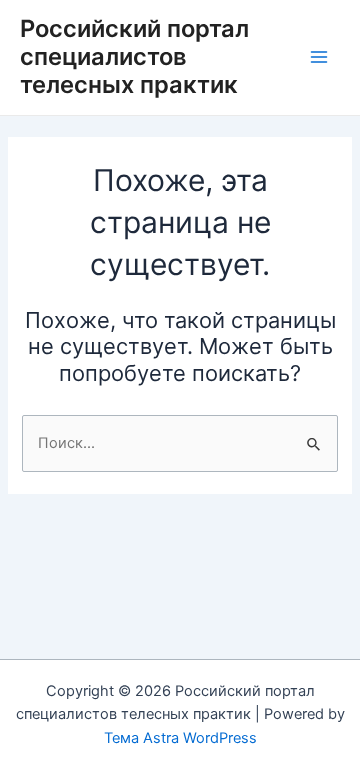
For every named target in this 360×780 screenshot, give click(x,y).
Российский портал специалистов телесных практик (134, 57)
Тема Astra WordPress (180, 738)
